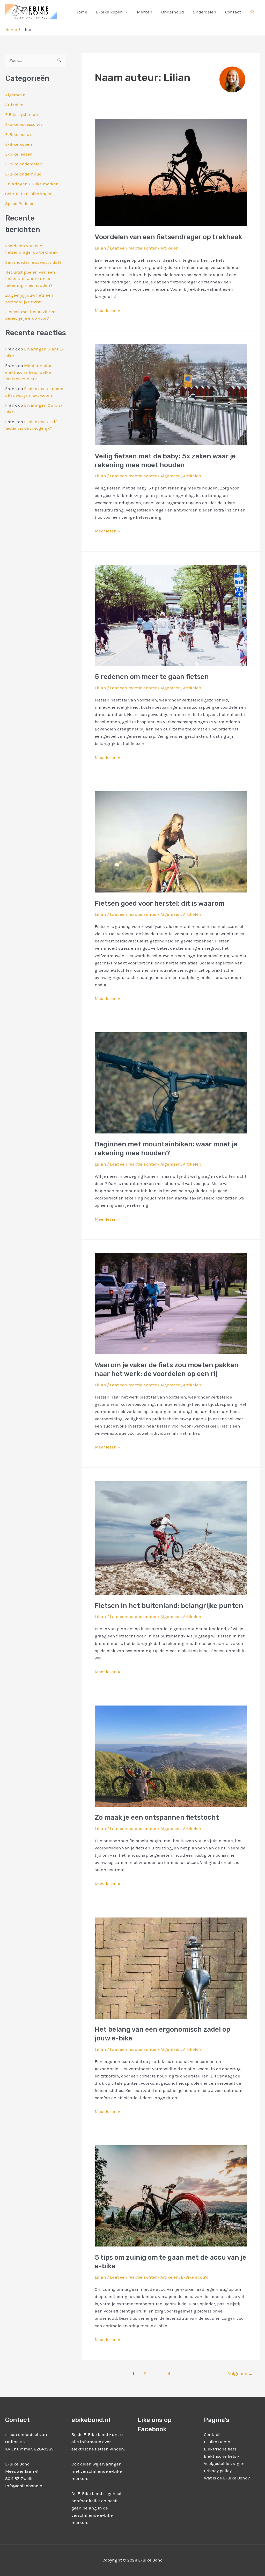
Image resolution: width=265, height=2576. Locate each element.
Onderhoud (173, 12)
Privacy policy (218, 2471)
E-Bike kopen (19, 144)
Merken (145, 12)
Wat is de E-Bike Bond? (227, 2478)
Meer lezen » (108, 310)
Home (81, 12)
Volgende (240, 2374)
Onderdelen (205, 12)
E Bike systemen (22, 114)
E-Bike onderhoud (23, 174)
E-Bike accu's (19, 134)
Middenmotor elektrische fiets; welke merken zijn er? (28, 372)
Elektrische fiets (220, 2449)
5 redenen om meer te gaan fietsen (152, 677)
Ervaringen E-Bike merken (32, 184)
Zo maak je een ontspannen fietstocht (157, 1817)
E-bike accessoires (24, 124)
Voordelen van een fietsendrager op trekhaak (168, 237)
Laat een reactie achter (133, 248)
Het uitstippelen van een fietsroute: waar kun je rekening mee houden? (30, 279)
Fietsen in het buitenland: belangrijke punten (169, 1606)
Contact (233, 12)
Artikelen (14, 105)
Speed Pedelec (20, 203)
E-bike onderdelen (24, 164)
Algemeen (15, 95)
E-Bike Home (217, 2442)
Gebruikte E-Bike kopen (29, 194)
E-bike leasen (19, 154)
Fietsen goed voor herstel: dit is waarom (160, 903)
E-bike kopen (109, 12)
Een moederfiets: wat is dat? (33, 262)
